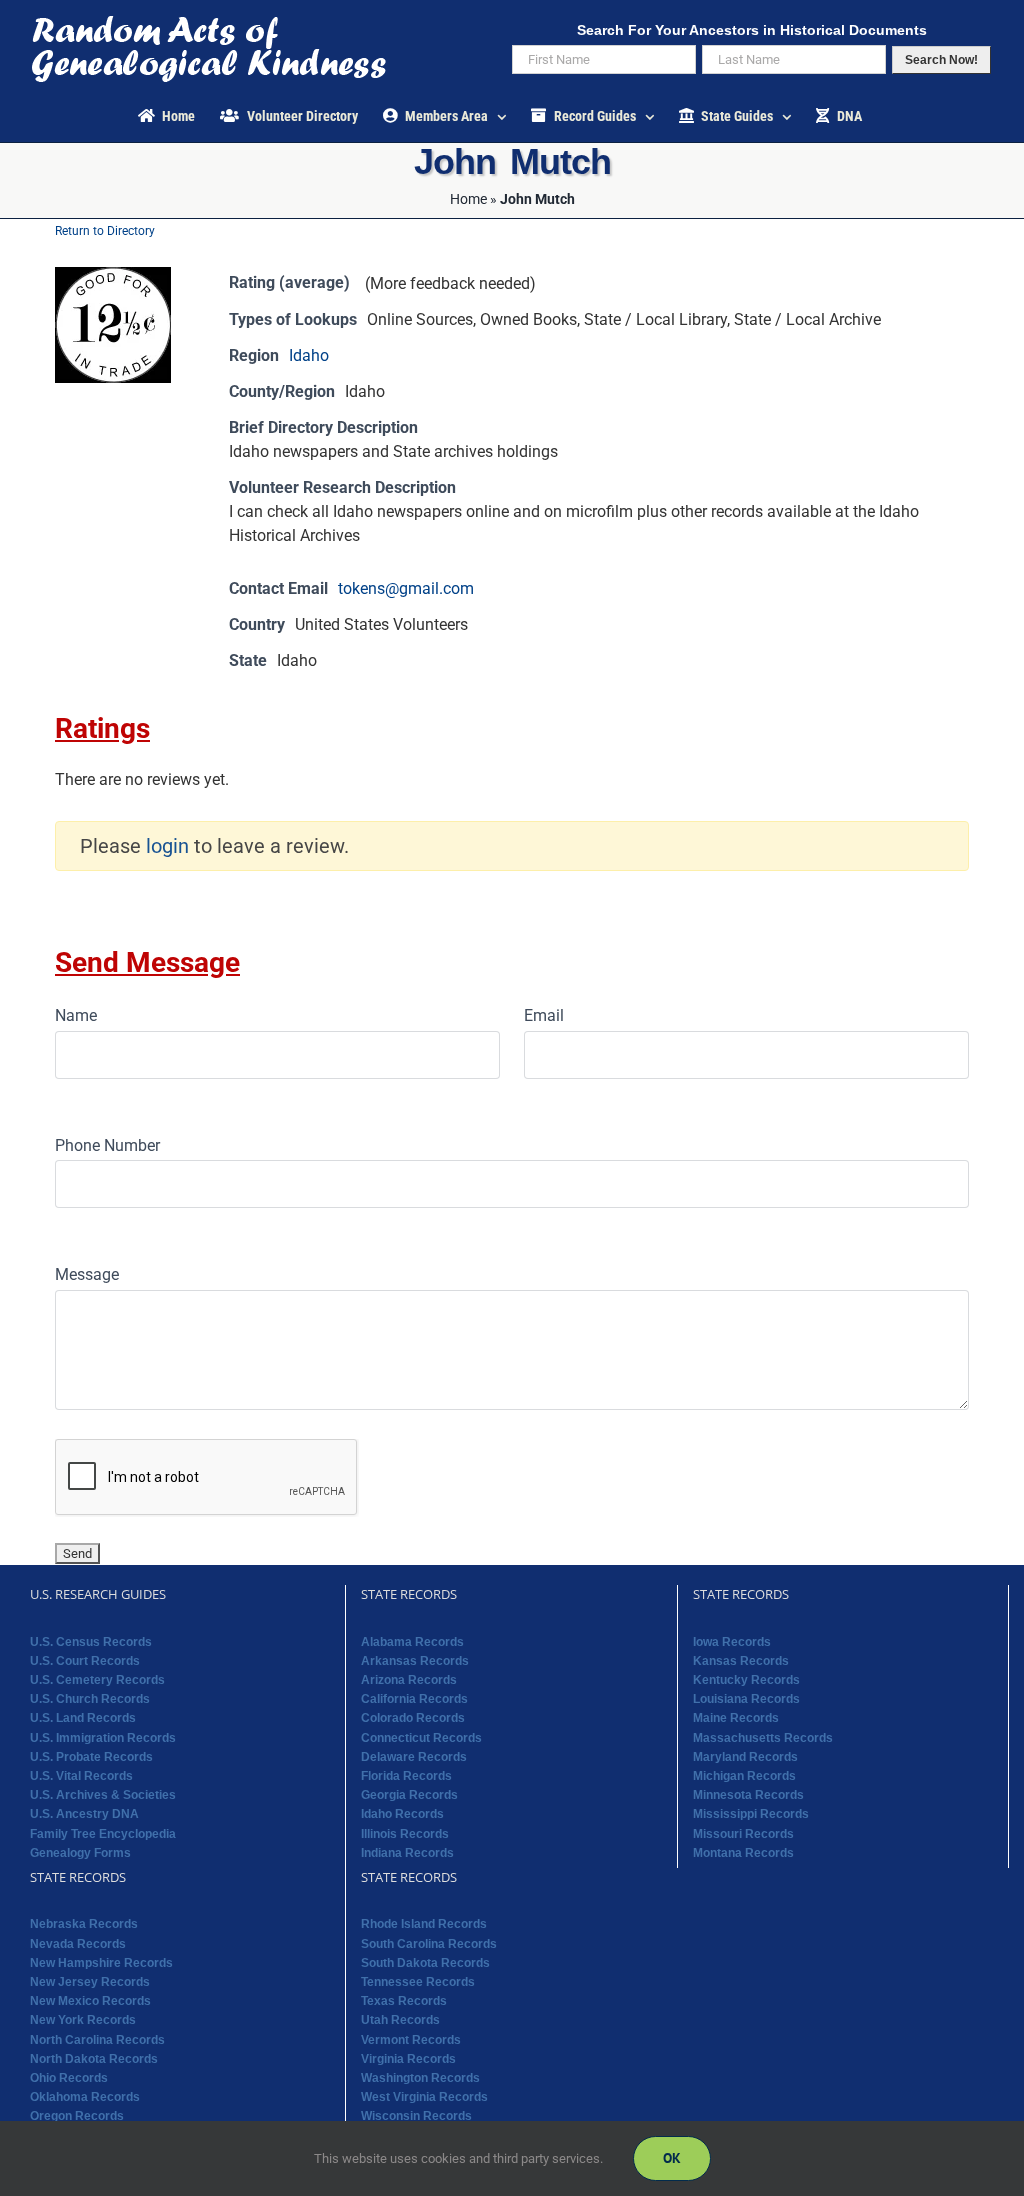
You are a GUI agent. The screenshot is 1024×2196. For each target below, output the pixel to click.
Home (468, 199)
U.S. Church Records (90, 1699)
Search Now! (941, 60)
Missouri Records (743, 1834)
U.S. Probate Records (91, 1757)
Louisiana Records (746, 1699)
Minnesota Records (748, 1795)
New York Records (83, 2020)
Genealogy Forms (80, 1853)
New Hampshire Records (101, 1963)
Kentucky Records (746, 1680)
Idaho (309, 355)
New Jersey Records (90, 1982)
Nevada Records (78, 1944)
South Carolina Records (429, 1944)
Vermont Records (411, 2040)
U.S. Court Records (85, 1661)
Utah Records (400, 2020)
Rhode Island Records (424, 1924)
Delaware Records (414, 1757)
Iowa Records (732, 1642)
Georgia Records (409, 1795)
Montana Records (743, 1853)
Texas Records (404, 2001)
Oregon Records (77, 2116)
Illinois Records (405, 1834)
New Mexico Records (90, 2001)
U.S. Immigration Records (103, 1738)
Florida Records (406, 1776)
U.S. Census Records (91, 1642)
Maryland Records (745, 1757)
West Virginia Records (424, 2097)
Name (76, 1015)
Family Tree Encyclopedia (103, 1834)
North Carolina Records (97, 2040)
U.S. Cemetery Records (97, 1680)
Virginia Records (408, 2059)
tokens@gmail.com (406, 588)
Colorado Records (413, 1718)
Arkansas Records (415, 1661)
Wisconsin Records (416, 2116)
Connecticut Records (421, 1738)
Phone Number (107, 1145)
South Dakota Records (425, 1963)
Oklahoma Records (85, 2097)
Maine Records (736, 1718)
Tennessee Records (418, 1982)
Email (544, 1015)
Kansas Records (741, 1661)
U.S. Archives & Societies (103, 1795)
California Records (414, 1699)
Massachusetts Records (763, 1738)
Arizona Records (409, 1680)
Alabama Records (412, 1642)
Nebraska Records (84, 1924)
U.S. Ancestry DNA (84, 1814)
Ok (672, 2158)
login (167, 846)
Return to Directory (105, 231)
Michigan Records (744, 1776)
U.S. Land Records (83, 1718)
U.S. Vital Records (81, 1776)
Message (87, 1274)
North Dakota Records (94, 2059)
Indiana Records (407, 1853)
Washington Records (420, 2078)
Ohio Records (69, 2078)
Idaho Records (402, 1814)
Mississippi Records (751, 1814)
